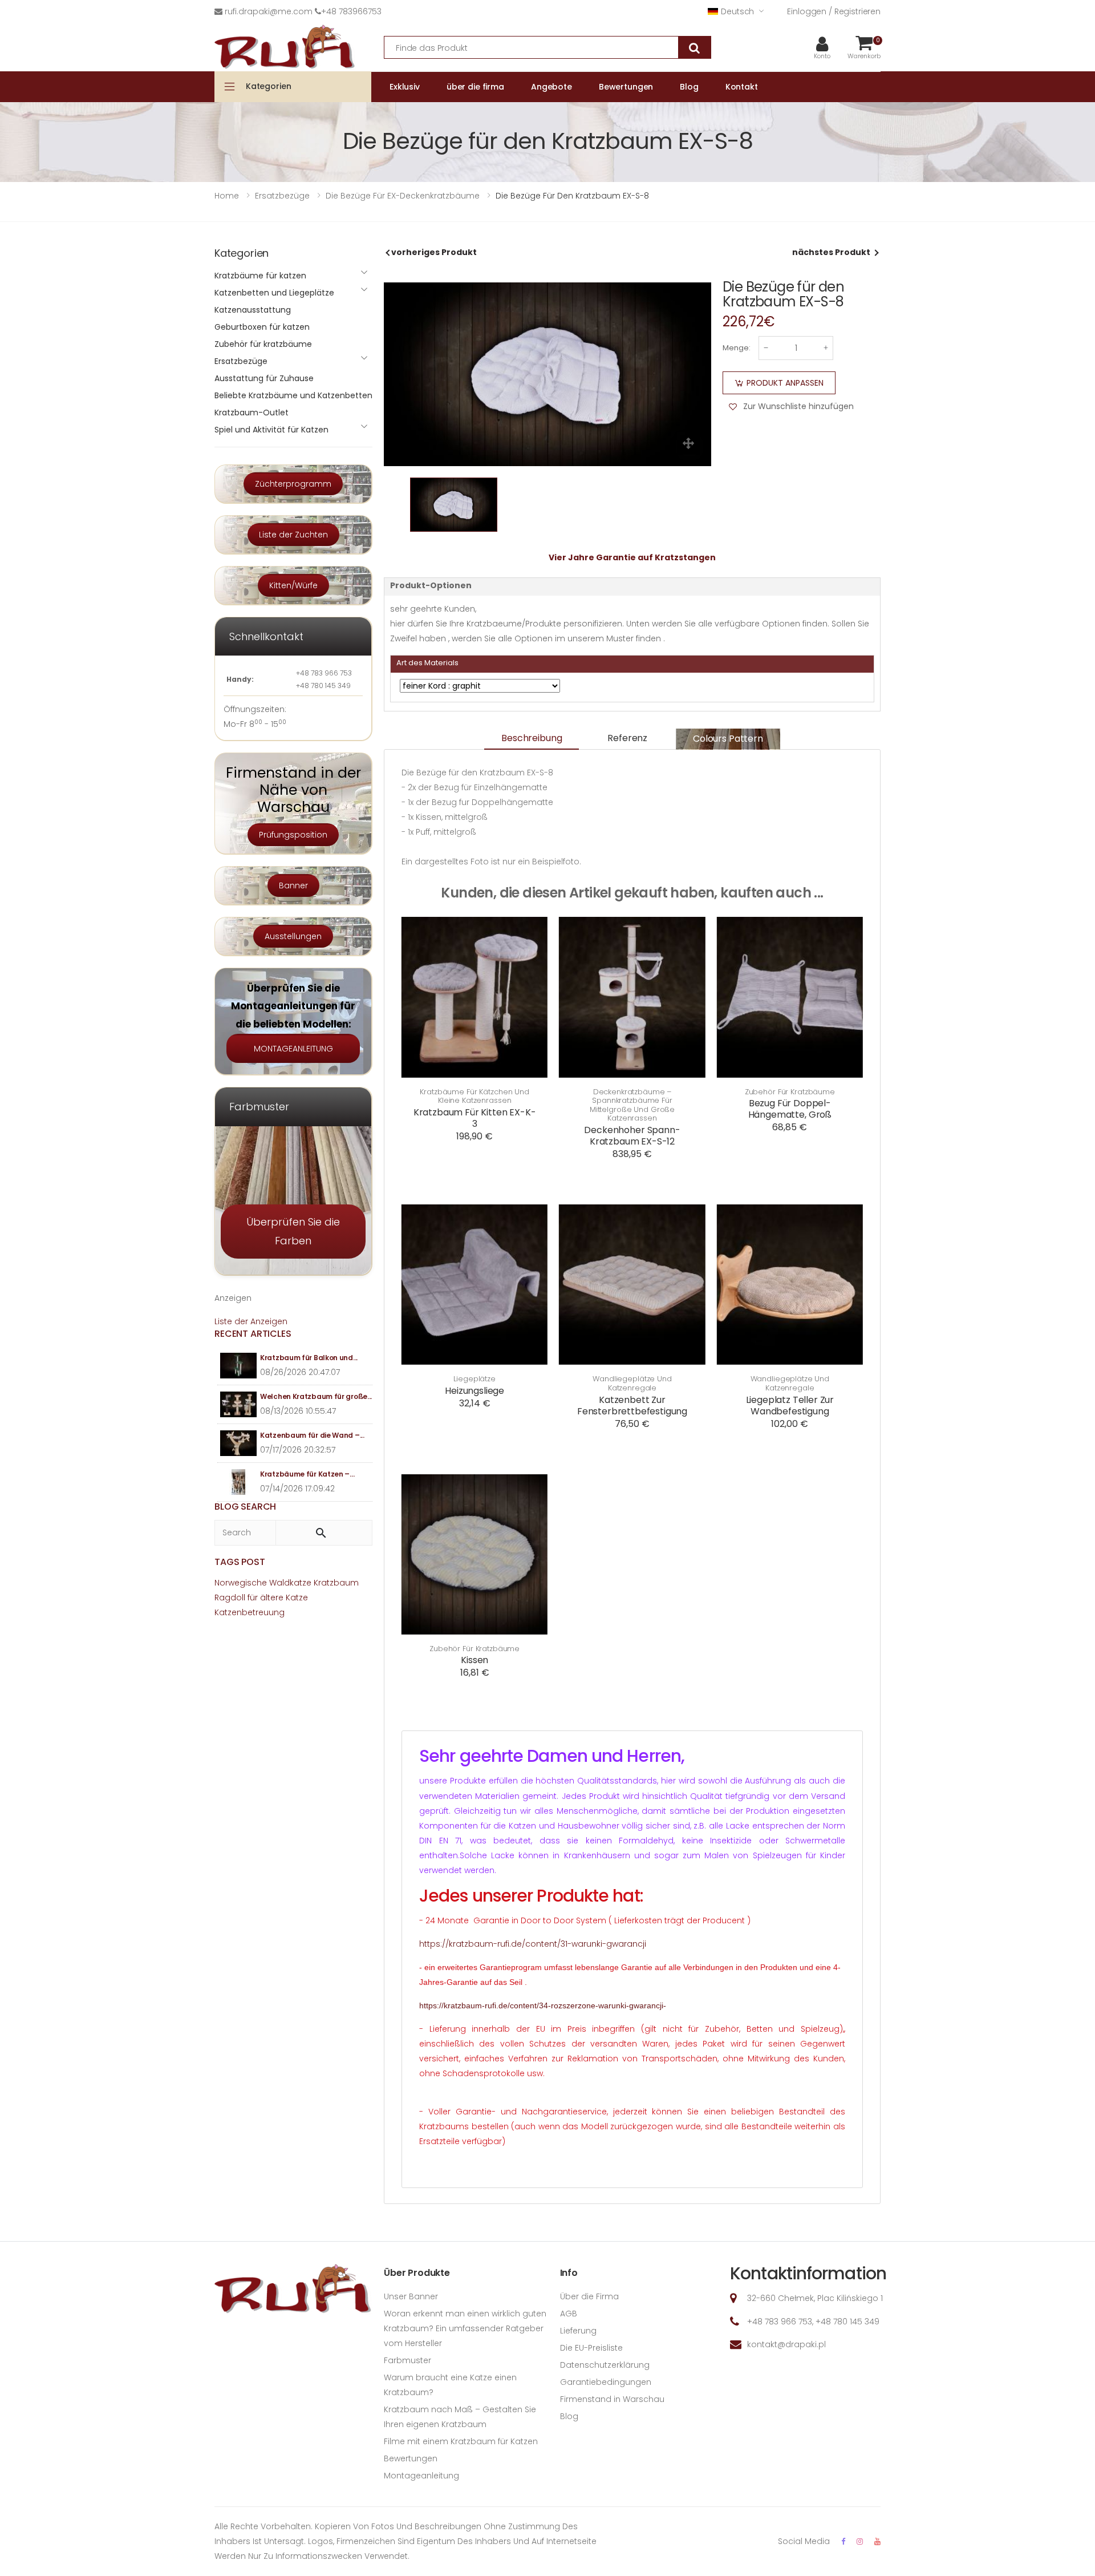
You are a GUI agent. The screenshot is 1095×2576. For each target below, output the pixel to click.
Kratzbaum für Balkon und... (309, 1358)
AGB (569, 2314)
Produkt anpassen (785, 383)
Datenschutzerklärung (605, 2365)
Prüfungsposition (293, 835)
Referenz (627, 738)
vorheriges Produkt (434, 252)
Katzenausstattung (253, 310)
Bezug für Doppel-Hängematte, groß (790, 1109)
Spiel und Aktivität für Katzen (271, 430)
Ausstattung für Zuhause (264, 378)
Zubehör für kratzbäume (790, 1092)
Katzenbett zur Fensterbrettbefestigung (632, 1406)
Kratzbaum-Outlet (252, 413)
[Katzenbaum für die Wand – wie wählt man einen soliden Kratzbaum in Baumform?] (239, 1443)
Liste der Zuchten (293, 535)
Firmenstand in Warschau (612, 2399)
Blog (569, 2416)
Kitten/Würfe (293, 585)
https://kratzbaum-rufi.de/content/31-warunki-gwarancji (533, 1944)
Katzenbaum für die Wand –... (312, 1435)
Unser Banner (411, 2296)
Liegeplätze (474, 1379)
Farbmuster (407, 2360)
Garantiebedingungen (606, 2382)
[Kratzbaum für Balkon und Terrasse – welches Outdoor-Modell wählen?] (239, 1366)
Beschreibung (532, 738)
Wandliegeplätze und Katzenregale (632, 1383)
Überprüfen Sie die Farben (293, 1231)
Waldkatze (290, 1583)
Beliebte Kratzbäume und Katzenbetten (293, 395)
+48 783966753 (351, 11)
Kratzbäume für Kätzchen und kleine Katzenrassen (474, 1096)
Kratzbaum (336, 1583)
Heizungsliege (474, 1391)
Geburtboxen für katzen (262, 327)
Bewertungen (411, 2458)
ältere (272, 1598)
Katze (297, 1598)
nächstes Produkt (831, 252)
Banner (293, 885)
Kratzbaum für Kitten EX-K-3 (475, 1118)
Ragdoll (230, 1598)
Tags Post (240, 1562)
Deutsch (737, 11)
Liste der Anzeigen (251, 1321)
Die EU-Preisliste (591, 2348)
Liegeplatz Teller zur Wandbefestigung (790, 1406)
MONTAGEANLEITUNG (293, 1049)
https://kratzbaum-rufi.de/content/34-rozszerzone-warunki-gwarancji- (543, 2005)
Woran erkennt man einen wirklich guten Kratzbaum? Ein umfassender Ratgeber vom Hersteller (465, 2328)
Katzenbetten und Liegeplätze (274, 293)
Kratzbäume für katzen (260, 276)
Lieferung (578, 2331)
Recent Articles (253, 1334)
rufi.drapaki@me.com (269, 11)
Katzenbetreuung (250, 1612)
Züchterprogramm (293, 484)
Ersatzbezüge (241, 361)
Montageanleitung (421, 2476)
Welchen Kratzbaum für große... (316, 1396)
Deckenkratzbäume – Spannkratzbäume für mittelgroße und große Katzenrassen (632, 1105)
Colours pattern (728, 739)
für (253, 1598)
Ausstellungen (293, 936)
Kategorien (269, 86)
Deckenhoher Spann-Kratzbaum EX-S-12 (632, 1136)
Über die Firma (589, 2296)
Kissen (474, 1660)
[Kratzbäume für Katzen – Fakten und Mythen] (239, 1482)
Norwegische (241, 1583)
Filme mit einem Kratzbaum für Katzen (461, 2441)
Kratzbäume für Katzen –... (307, 1474)
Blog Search (245, 1507)
